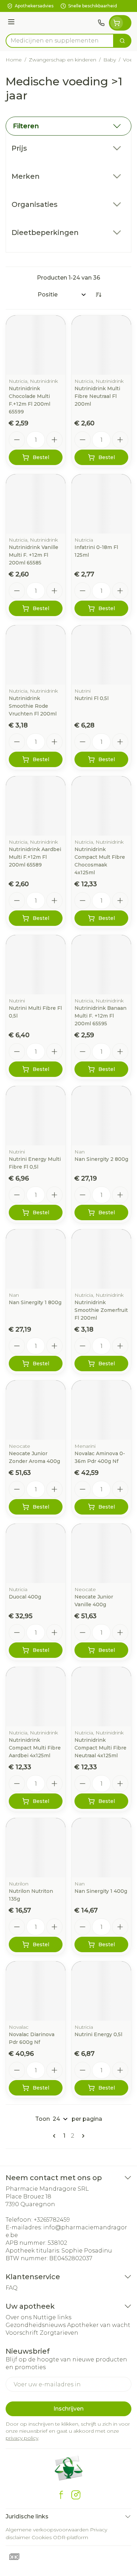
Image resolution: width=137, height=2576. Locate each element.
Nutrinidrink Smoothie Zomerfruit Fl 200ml (101, 1310)
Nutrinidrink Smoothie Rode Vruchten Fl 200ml (33, 706)
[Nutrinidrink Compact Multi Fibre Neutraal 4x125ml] (101, 1697)
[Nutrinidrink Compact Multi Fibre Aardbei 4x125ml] (36, 1697)
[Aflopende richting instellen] (98, 295)
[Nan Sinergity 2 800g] (101, 1116)
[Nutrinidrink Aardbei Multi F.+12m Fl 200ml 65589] (36, 806)
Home (14, 60)
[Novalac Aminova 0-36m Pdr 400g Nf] (101, 1410)
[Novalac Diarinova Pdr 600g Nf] (36, 1991)
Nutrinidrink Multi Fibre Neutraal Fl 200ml (97, 396)
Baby (110, 60)
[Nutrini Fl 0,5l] (101, 655)
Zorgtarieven (59, 2333)
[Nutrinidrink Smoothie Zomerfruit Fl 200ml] (101, 1259)
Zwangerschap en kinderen (63, 60)
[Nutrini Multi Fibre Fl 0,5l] (36, 965)
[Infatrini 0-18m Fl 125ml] (101, 504)
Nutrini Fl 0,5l (92, 698)
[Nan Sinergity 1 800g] (36, 1259)
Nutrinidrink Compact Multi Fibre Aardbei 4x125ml (35, 1748)
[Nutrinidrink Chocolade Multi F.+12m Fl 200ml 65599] (36, 345)
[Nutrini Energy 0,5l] (101, 1991)
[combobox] (60, 41)
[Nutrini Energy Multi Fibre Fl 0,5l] (36, 1116)
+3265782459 (52, 2220)
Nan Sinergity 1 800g (35, 1302)
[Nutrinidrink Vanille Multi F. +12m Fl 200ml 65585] (36, 504)
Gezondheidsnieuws (36, 2325)
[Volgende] (82, 2136)
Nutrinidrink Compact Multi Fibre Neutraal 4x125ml (100, 1748)
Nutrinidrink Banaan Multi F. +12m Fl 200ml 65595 (100, 1016)
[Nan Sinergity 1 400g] (101, 1848)
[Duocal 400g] (36, 1553)
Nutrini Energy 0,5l (98, 2034)
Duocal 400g (25, 1597)
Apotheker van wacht (99, 2325)
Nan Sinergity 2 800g (101, 1159)
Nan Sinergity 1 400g (101, 1891)
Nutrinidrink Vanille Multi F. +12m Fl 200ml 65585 (34, 555)
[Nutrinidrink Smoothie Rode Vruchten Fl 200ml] (36, 655)
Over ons (19, 2317)
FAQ (12, 2288)
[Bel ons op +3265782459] (101, 23)
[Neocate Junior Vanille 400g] (101, 1553)
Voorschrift (22, 2333)
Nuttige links (52, 2317)
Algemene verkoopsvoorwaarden (47, 2530)
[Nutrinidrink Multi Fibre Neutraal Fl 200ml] (101, 345)
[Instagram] (76, 2495)
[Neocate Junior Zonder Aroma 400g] (36, 1410)
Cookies (42, 2537)
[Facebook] (61, 2495)
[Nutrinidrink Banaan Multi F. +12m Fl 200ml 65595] (101, 965)
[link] (56, 2136)
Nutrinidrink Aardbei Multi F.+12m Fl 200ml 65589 (35, 857)
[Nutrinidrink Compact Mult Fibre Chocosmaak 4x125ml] (101, 806)
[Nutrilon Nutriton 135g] (36, 1848)
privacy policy (22, 2438)
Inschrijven (68, 2409)
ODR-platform (71, 2537)
